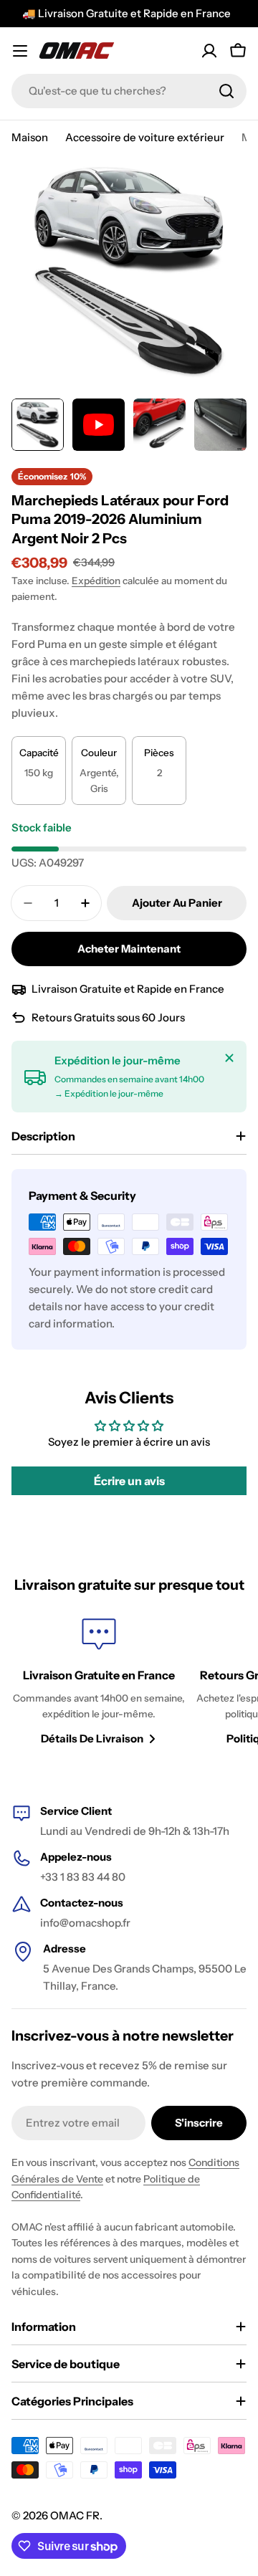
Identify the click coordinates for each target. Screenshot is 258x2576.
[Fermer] (229, 1058)
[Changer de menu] (20, 51)
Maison (30, 137)
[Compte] (209, 51)
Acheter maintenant (129, 949)
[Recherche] (226, 91)
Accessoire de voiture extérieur (145, 137)
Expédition (96, 581)
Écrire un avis (129, 1481)
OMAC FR (75, 2515)
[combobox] (129, 91)
